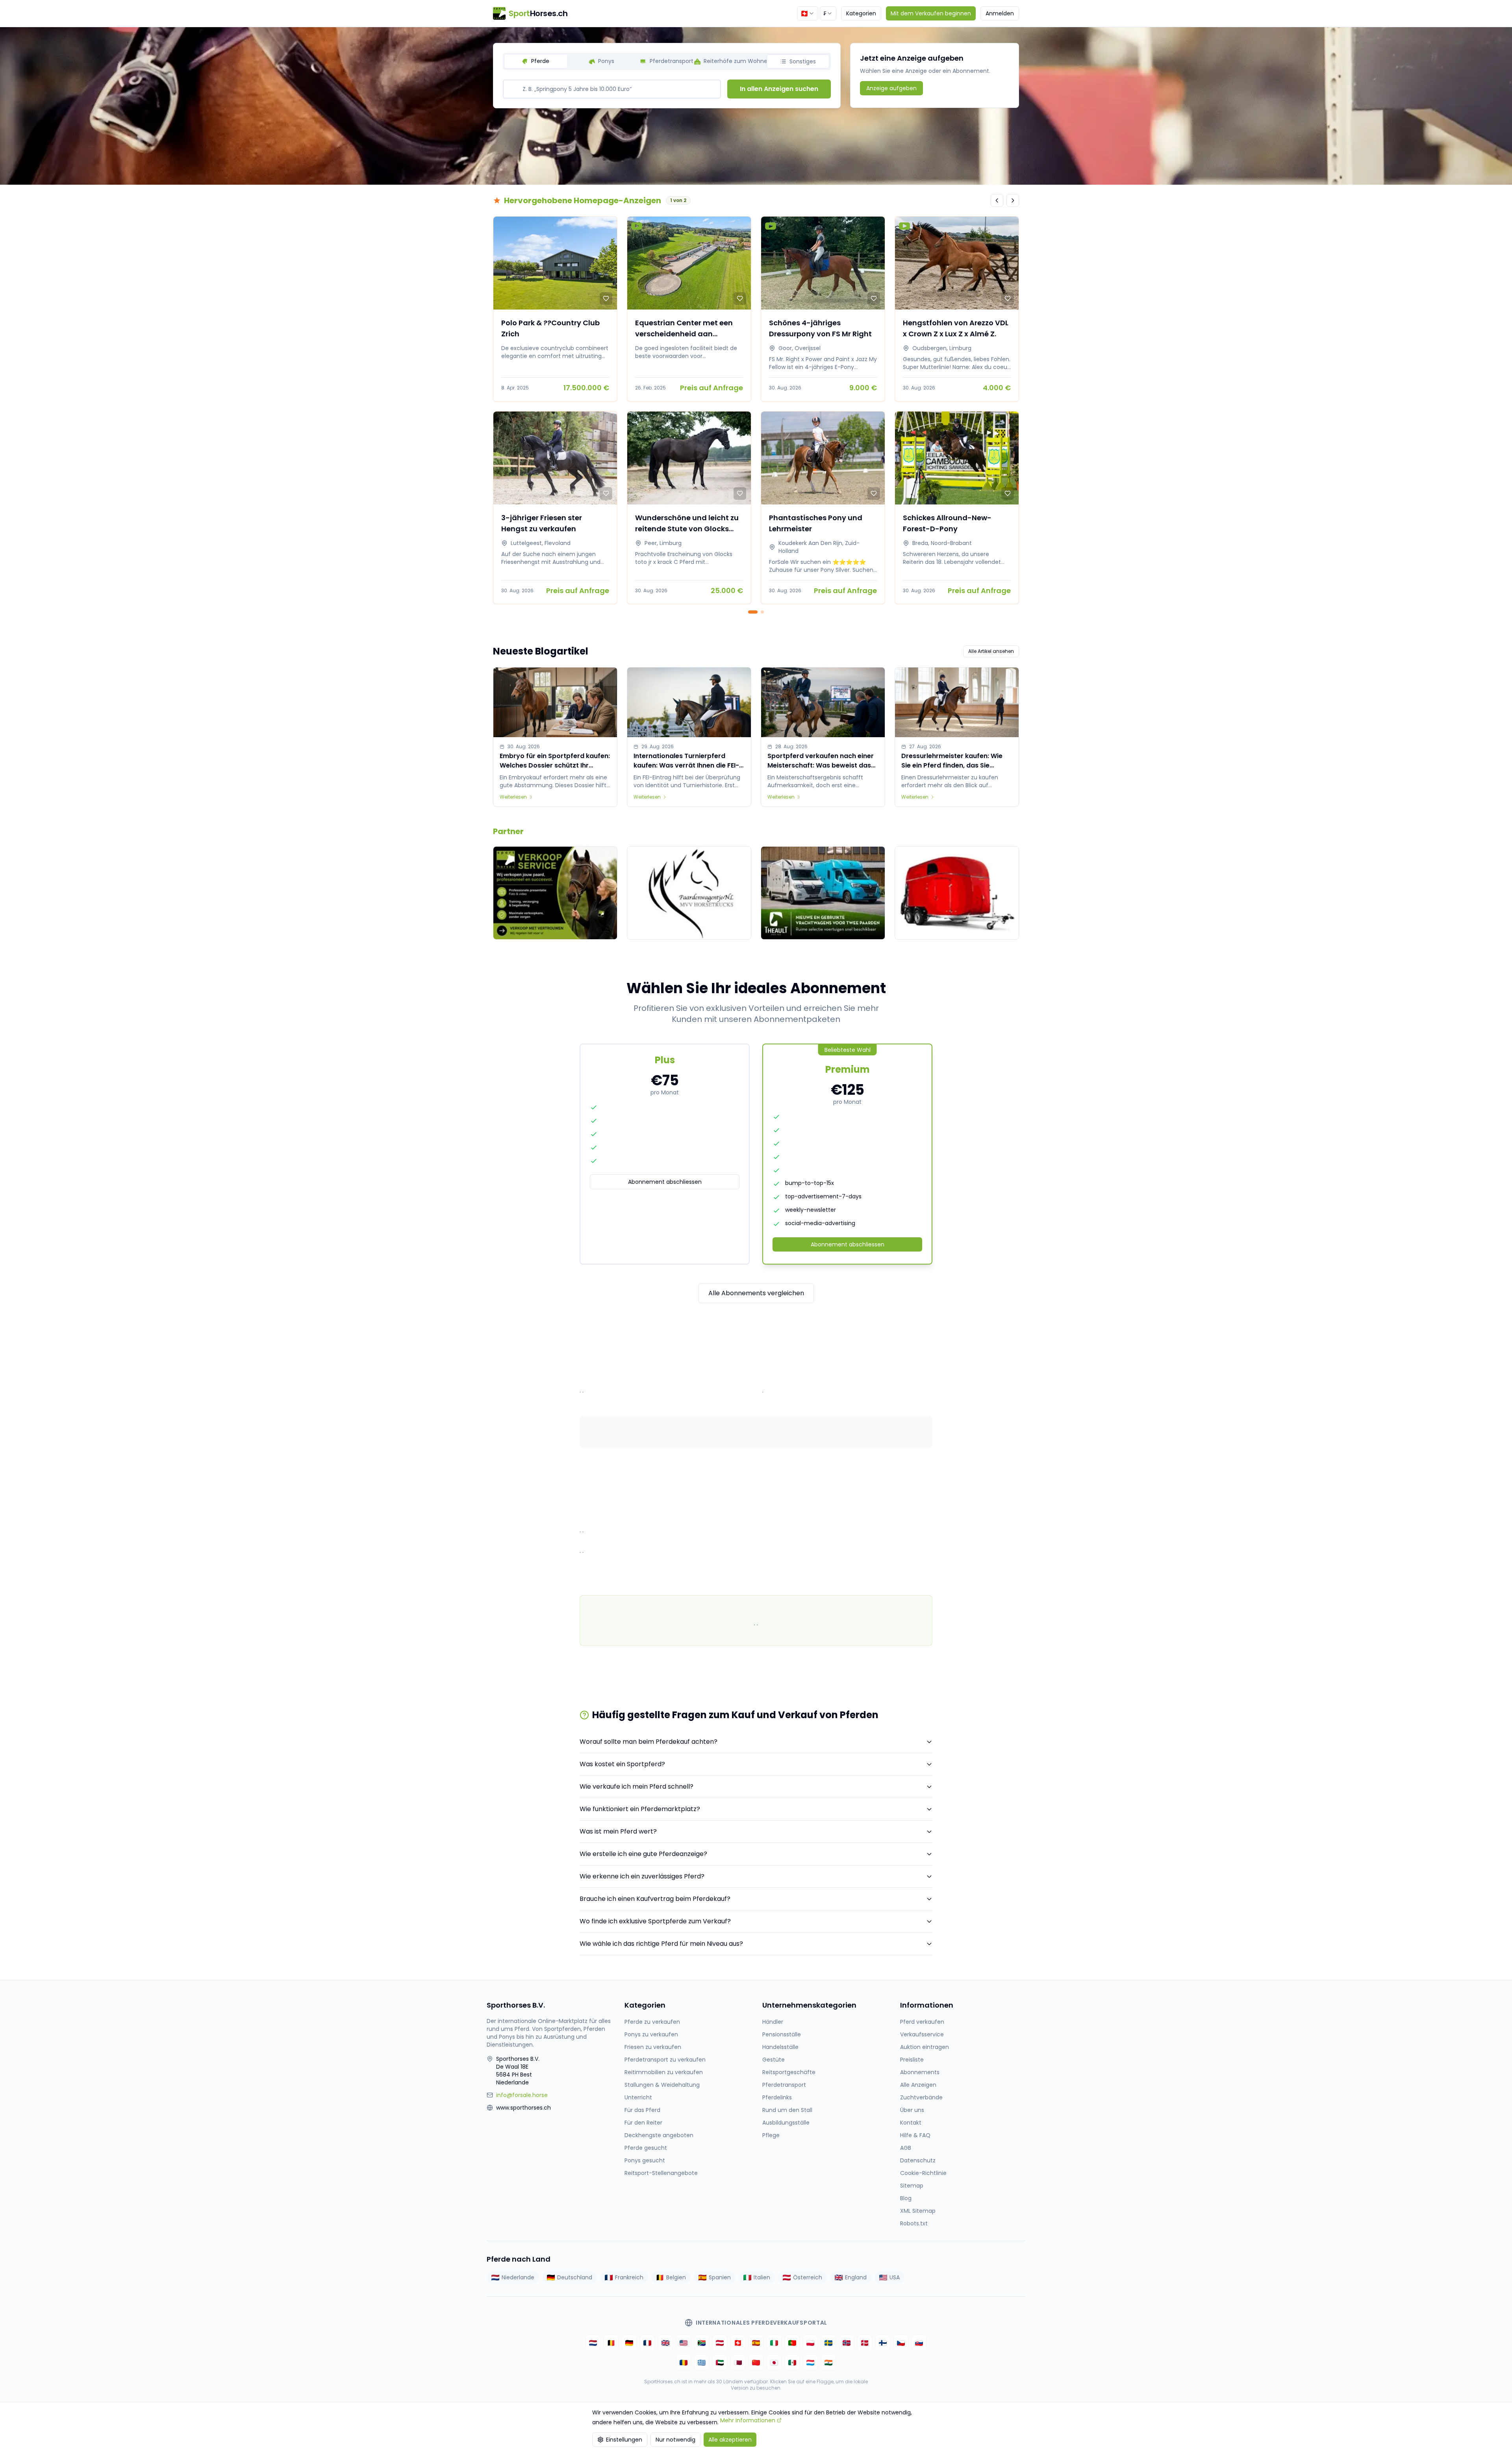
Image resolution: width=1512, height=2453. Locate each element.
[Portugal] (792, 2343)
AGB (906, 2148)
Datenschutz (918, 2160)
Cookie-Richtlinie (923, 2173)
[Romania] (684, 2362)
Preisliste (912, 2060)
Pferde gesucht (646, 2148)
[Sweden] (828, 2343)
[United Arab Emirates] (720, 2362)
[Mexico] (792, 2362)
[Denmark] (865, 2343)
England (856, 2277)
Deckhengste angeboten (659, 2135)
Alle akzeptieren (730, 2440)
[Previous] (997, 200)
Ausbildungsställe (786, 2123)
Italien (762, 2277)
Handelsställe (780, 2047)
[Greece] (702, 2362)
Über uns (912, 2110)
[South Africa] (702, 2343)
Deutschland (575, 2277)
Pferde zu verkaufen (652, 2022)
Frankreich (629, 2277)
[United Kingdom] (665, 2343)
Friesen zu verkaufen (653, 2047)
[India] (828, 2362)
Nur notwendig (675, 2440)
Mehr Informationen (748, 2420)
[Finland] (883, 2343)
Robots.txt (914, 2223)
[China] (756, 2362)
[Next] (1013, 200)
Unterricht (638, 2097)
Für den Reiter (643, 2123)
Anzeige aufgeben (891, 88)
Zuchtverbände (921, 2097)
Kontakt (911, 2123)
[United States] (684, 2343)
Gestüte (774, 2060)
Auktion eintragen (925, 2047)
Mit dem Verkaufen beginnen (931, 13)
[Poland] (810, 2343)
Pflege (771, 2135)
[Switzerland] (738, 2343)
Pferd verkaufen (922, 2022)
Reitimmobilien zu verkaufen (664, 2072)
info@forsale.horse (522, 2095)
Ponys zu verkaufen (651, 2034)
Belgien (676, 2277)
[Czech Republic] (901, 2343)
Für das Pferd (642, 2110)
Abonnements (920, 2072)
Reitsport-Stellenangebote (661, 2173)
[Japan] (774, 2362)
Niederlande (518, 2277)
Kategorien (861, 13)
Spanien (720, 2277)
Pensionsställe (782, 2034)
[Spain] (756, 2343)
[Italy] (774, 2343)
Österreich (808, 2277)
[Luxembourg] (810, 2362)
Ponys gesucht (645, 2160)
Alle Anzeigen (918, 2085)
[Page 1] (753, 612)
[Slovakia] (919, 2343)
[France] (647, 2343)
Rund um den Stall (787, 2110)
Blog (906, 2198)
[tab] (536, 61)
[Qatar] (738, 2362)
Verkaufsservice (922, 2034)
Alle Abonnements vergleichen (756, 1293)
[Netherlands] (593, 2343)
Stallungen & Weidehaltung (662, 2085)
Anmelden (1000, 13)
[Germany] (629, 2343)
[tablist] (667, 61)
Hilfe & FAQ (915, 2135)
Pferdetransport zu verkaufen (665, 2060)
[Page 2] (762, 612)
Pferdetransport (784, 2085)
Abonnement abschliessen (665, 1182)
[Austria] (720, 2343)
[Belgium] (611, 2343)
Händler (773, 2022)
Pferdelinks (777, 2097)
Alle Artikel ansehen (991, 651)
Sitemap (912, 2186)
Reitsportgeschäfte (789, 2072)
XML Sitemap (918, 2211)
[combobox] (808, 13)
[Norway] (847, 2343)
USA (895, 2277)
